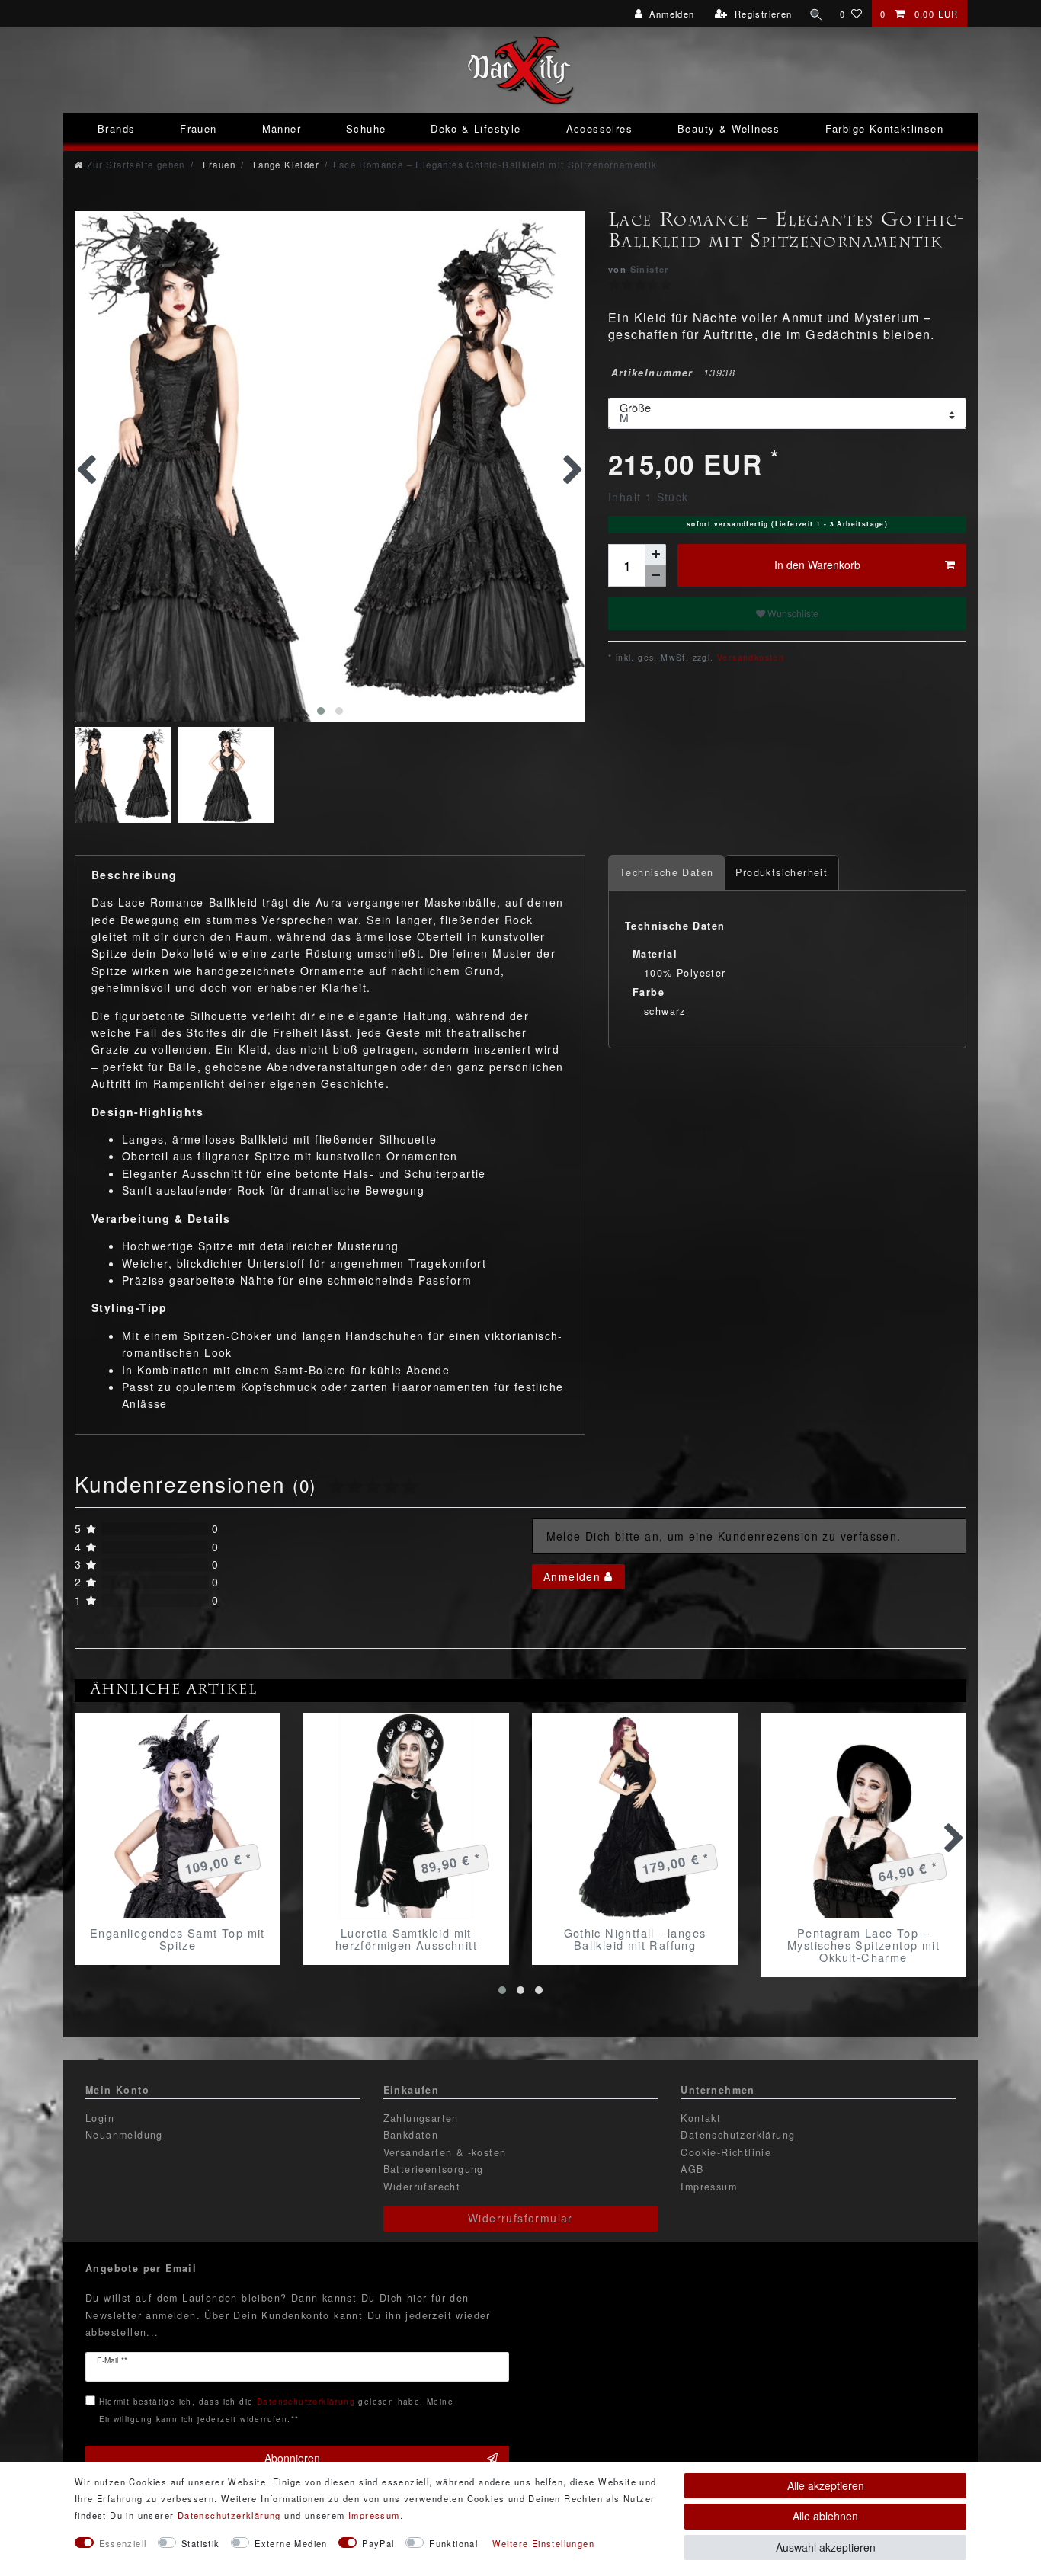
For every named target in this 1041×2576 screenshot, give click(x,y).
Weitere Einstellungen (543, 2543)
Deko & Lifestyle (476, 128)
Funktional (453, 2543)
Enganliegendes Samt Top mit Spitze (178, 1939)
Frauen (198, 128)
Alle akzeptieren (826, 2485)
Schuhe (366, 128)
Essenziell (123, 2543)
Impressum (709, 2187)
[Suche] (816, 14)
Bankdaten (411, 2135)
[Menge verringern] (655, 576)
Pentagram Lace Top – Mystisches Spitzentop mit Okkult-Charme (863, 1945)
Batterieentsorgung (434, 2169)
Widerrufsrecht (422, 2187)
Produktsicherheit (782, 872)
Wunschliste (792, 613)
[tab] (666, 873)
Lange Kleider (284, 165)
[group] (178, 1816)
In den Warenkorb (817, 565)
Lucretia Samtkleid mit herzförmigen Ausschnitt (406, 1939)
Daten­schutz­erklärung (229, 2515)
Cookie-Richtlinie (726, 2152)
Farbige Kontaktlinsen (884, 128)
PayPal (378, 2543)
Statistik (201, 2543)
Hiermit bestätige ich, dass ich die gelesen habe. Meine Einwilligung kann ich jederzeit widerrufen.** (276, 2410)
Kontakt (701, 2118)
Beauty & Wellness (729, 128)
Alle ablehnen (825, 2516)
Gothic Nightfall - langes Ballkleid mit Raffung (635, 1939)
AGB (692, 2169)
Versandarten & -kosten (445, 2152)
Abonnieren (292, 2458)
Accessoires (599, 128)
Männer (282, 128)
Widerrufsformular (520, 2218)
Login (100, 2118)
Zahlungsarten (421, 2118)
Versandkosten (750, 657)
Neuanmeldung (124, 2135)
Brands (116, 128)
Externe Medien (291, 2543)
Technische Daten (666, 872)
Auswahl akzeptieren (826, 2547)
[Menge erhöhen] (655, 555)
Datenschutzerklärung (738, 2135)
